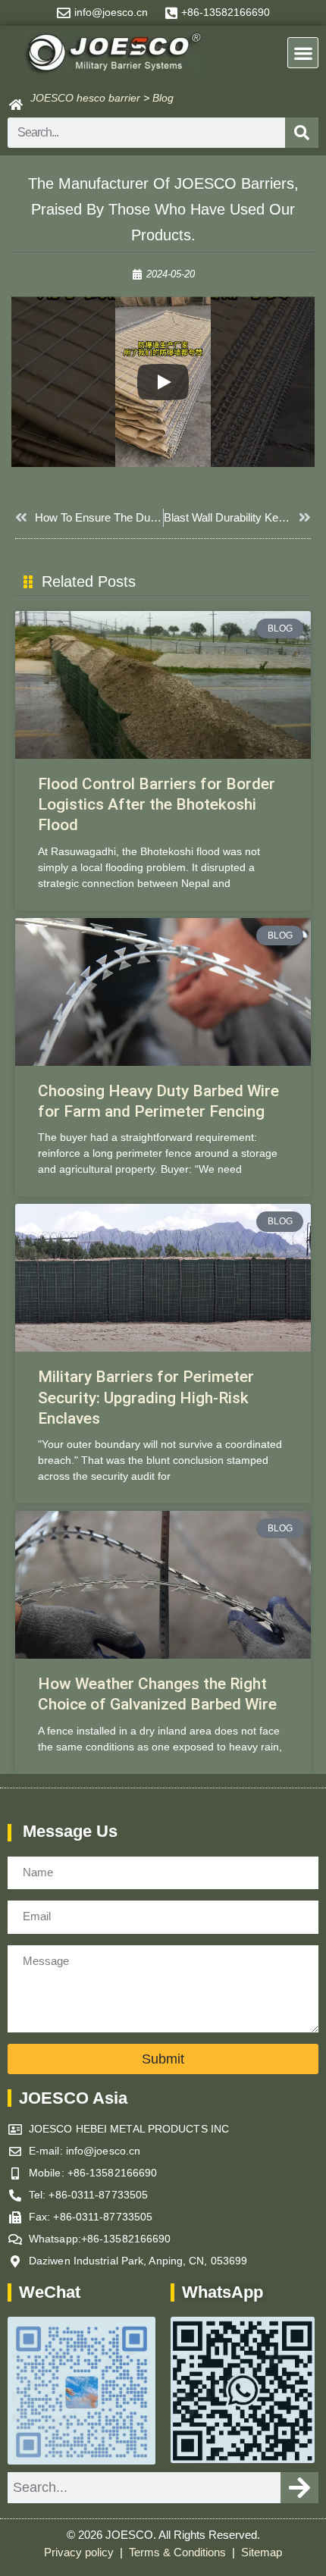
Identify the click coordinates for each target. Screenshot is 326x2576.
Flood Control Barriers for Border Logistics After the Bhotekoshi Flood (157, 805)
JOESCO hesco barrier (85, 98)
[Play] (163, 382)
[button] (303, 53)
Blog (163, 98)
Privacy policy (80, 2552)
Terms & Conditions (179, 2552)
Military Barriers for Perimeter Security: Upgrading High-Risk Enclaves (146, 1398)
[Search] (302, 133)
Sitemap (262, 2552)
